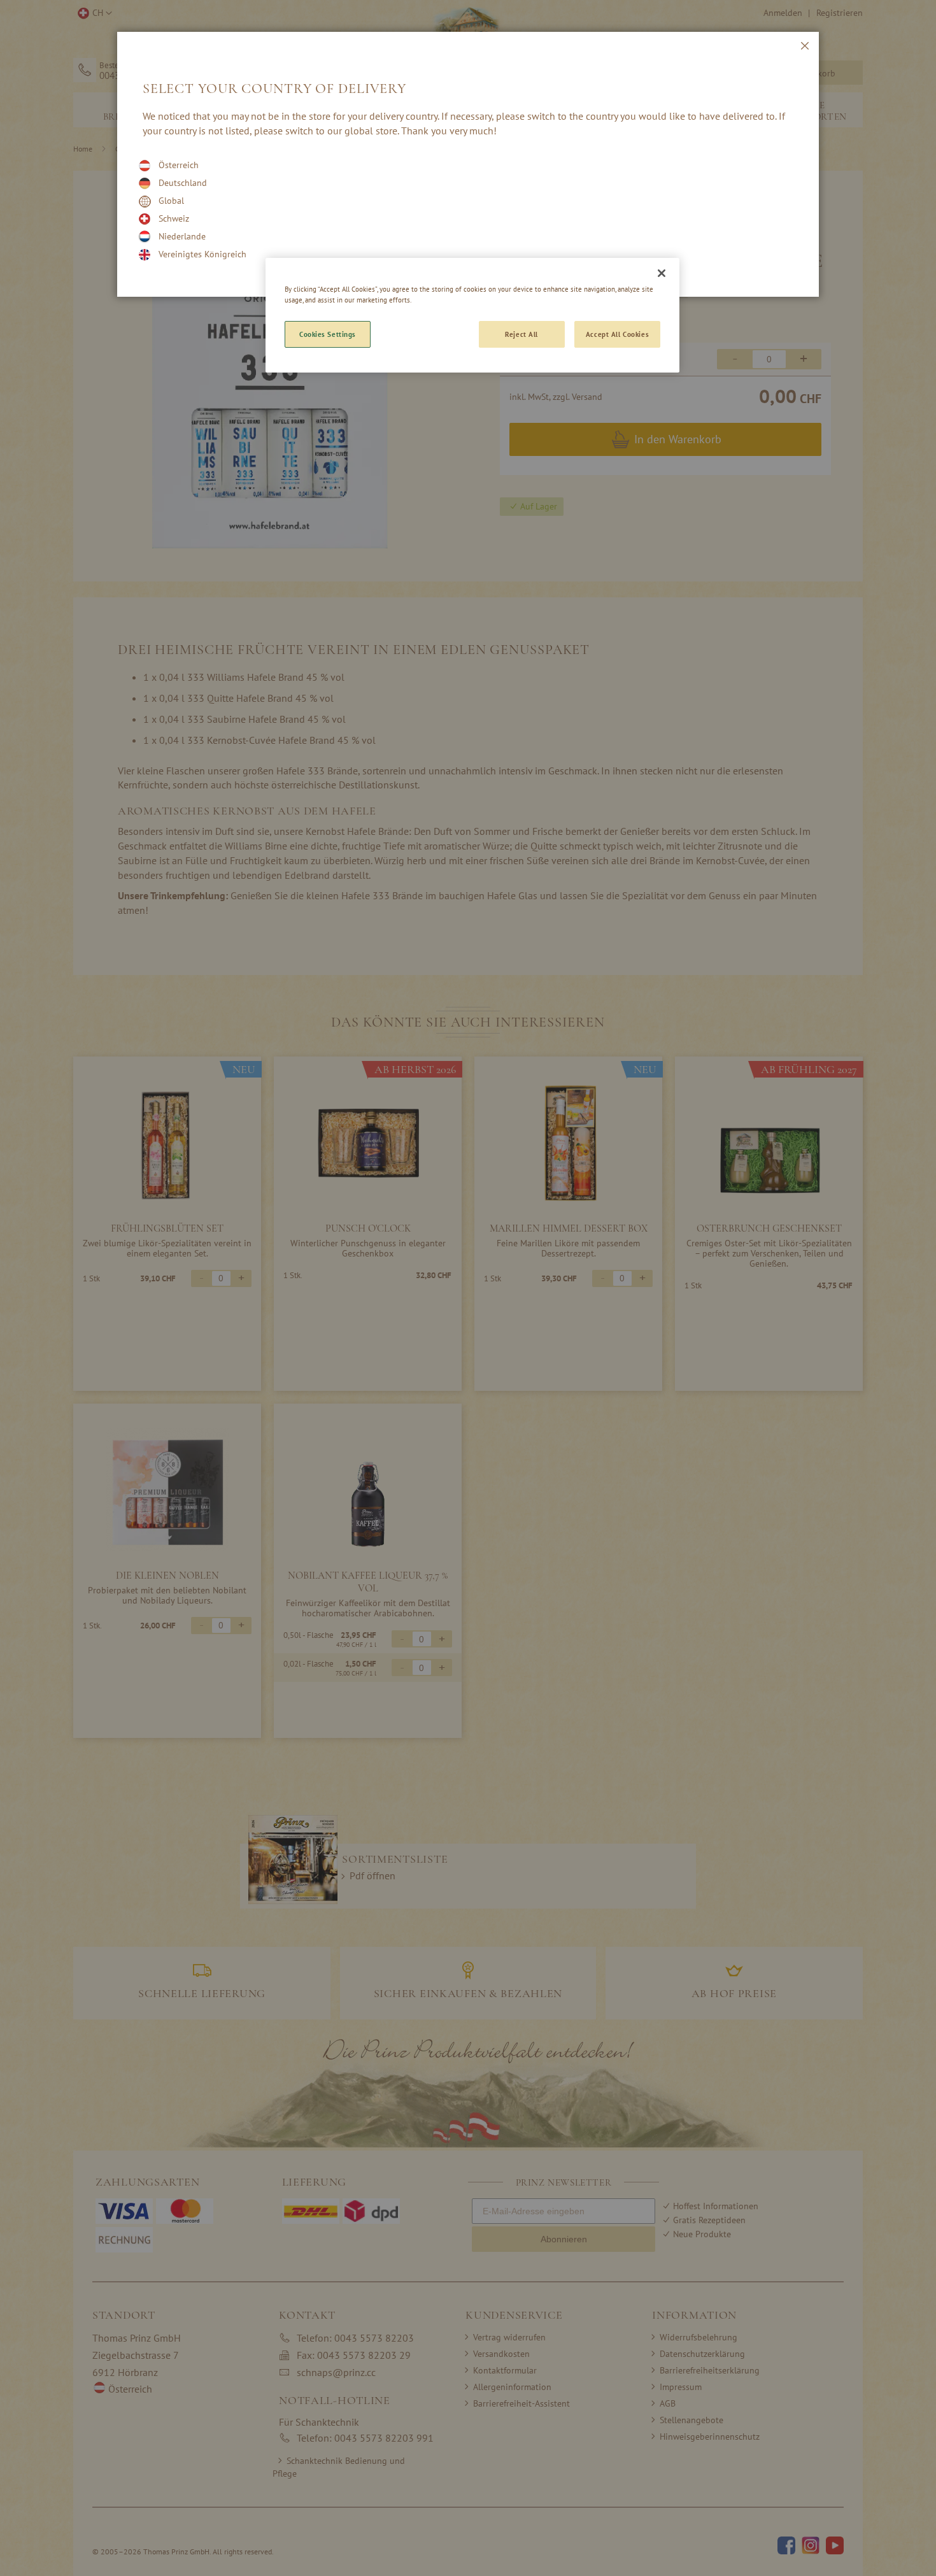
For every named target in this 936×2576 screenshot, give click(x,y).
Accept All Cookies (617, 334)
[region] (472, 315)
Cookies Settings (328, 334)
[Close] (662, 273)
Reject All (521, 334)
